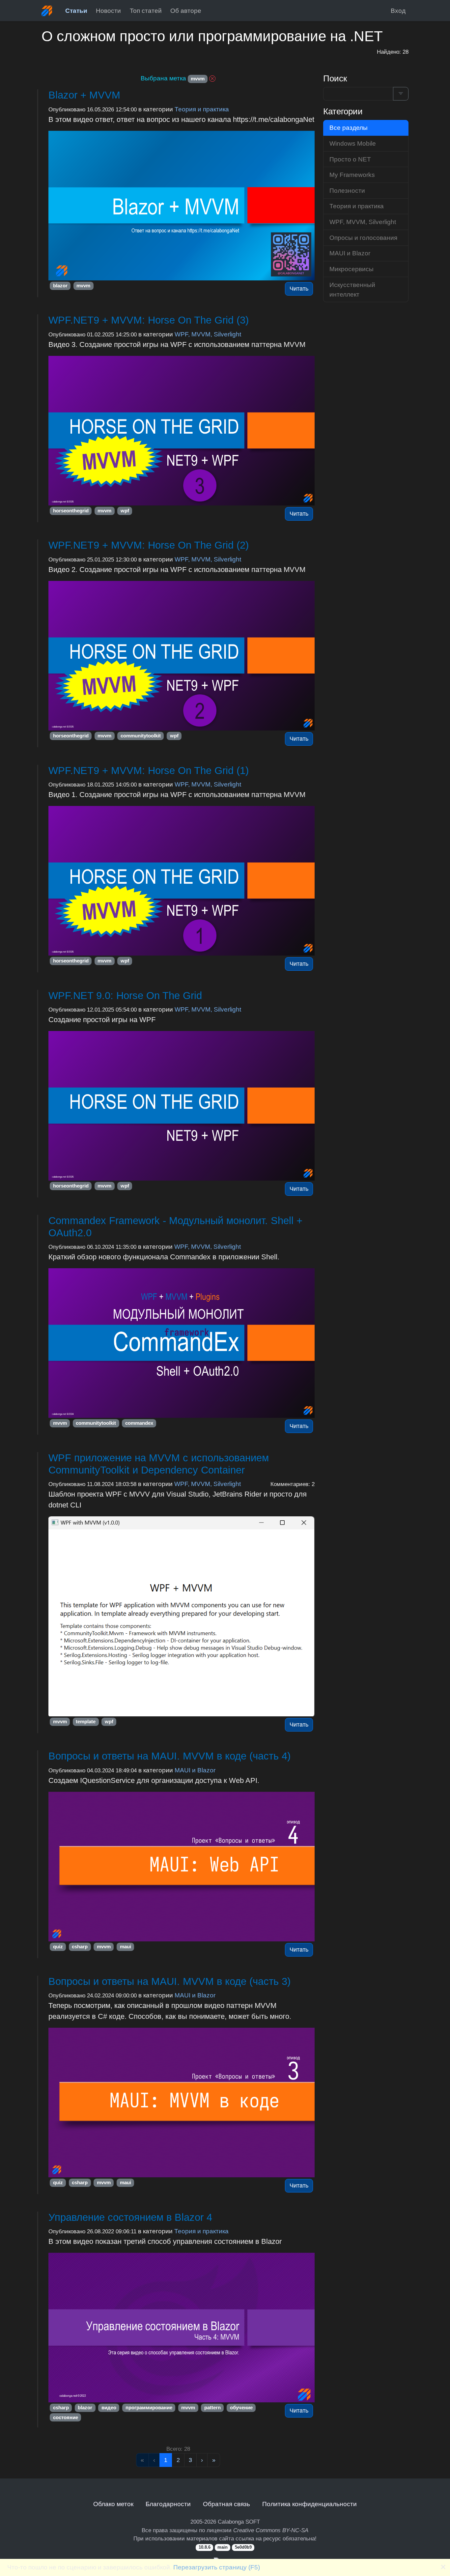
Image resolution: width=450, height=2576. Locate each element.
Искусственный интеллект (352, 289)
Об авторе (186, 11)
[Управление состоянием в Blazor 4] (182, 2328)
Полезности (347, 190)
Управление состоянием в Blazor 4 (130, 2217)
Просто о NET (350, 159)
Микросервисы (352, 269)
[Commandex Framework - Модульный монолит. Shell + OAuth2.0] (182, 1343)
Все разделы (349, 128)
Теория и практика (202, 109)
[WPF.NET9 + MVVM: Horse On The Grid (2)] (182, 656)
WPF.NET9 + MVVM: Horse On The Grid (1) (149, 771)
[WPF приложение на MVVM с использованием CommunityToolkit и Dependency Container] (182, 1616)
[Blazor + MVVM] (182, 206)
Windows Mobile (353, 143)
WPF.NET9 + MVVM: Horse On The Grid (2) (149, 545)
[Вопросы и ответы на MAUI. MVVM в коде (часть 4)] (182, 1867)
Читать (299, 289)
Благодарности (168, 2504)
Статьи (76, 11)
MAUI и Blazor (195, 1770)
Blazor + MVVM (84, 95)
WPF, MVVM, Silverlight (208, 334)
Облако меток (113, 2504)
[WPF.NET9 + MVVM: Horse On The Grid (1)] (182, 881)
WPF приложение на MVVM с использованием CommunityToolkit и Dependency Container (159, 1464)
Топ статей (146, 11)
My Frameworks (352, 175)
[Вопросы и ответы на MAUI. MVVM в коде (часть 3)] (182, 2103)
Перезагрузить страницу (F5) (217, 2567)
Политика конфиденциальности (309, 2504)
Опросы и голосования (363, 238)
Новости (108, 11)
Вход (398, 11)
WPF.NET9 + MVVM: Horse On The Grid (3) (149, 320)
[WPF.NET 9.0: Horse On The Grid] (182, 1106)
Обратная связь (226, 2504)
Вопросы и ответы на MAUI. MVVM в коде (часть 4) (169, 1756)
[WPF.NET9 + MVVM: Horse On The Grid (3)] (182, 431)
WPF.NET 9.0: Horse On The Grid (125, 996)
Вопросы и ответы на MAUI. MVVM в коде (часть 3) (169, 1981)
